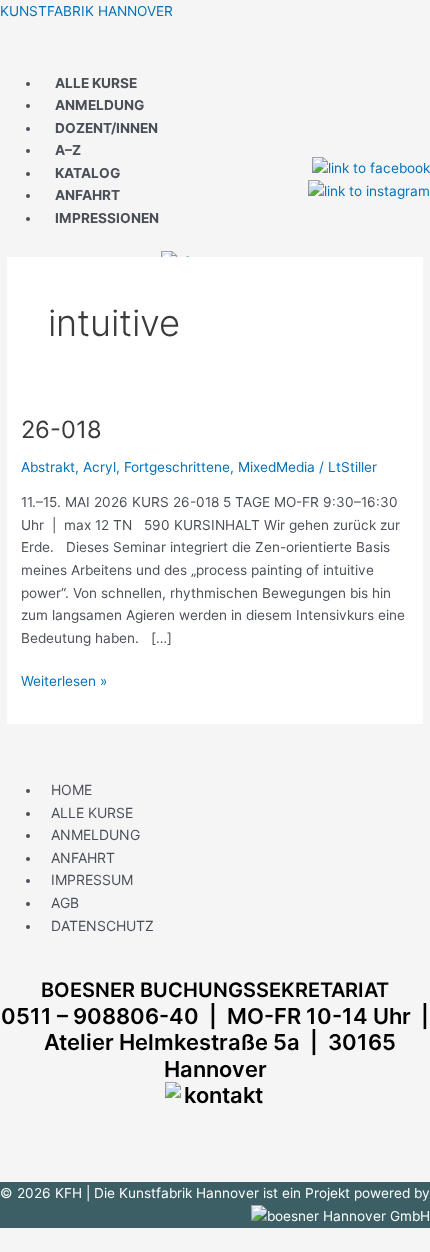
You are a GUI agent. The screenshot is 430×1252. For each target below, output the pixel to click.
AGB (65, 902)
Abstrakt (48, 467)
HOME (71, 789)
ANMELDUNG (99, 105)
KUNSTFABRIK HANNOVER (86, 11)
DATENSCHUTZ (102, 925)
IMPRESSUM (92, 879)
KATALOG (87, 173)
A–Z (68, 150)
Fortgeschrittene (177, 467)
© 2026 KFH (43, 1193)
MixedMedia (276, 467)
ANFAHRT (87, 195)
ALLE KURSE (96, 83)
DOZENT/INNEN (106, 128)
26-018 (61, 429)
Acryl (99, 467)
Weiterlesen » (64, 679)
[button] (215, 54)
